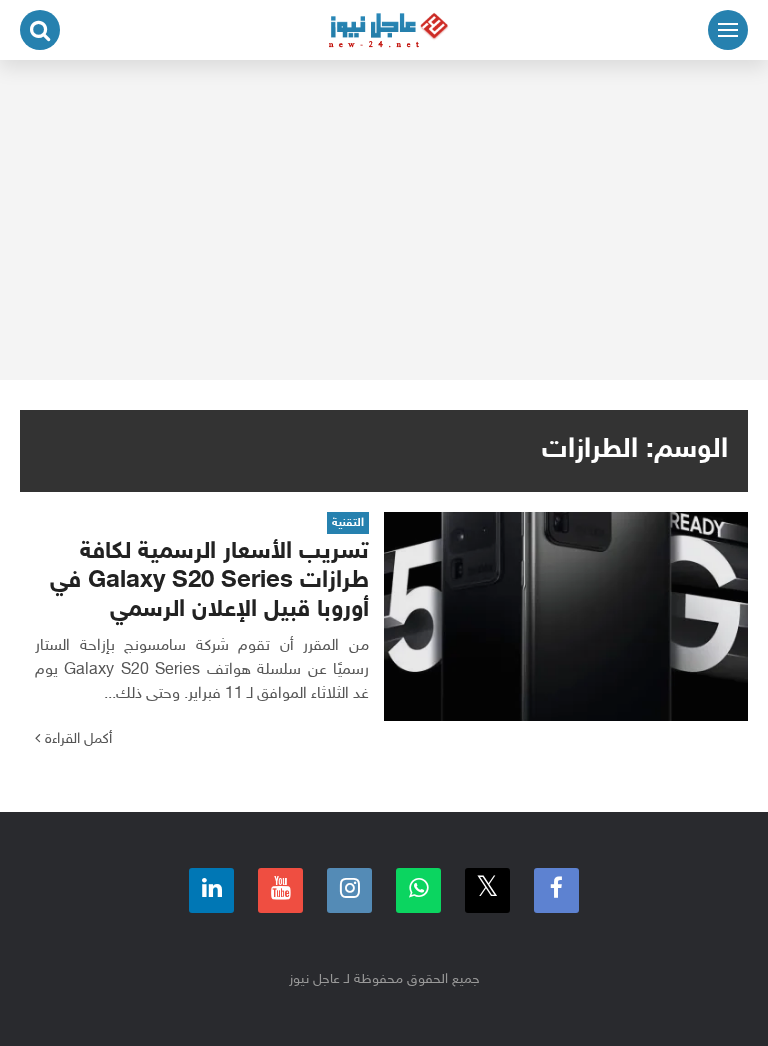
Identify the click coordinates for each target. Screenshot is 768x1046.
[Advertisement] (384, 220)
